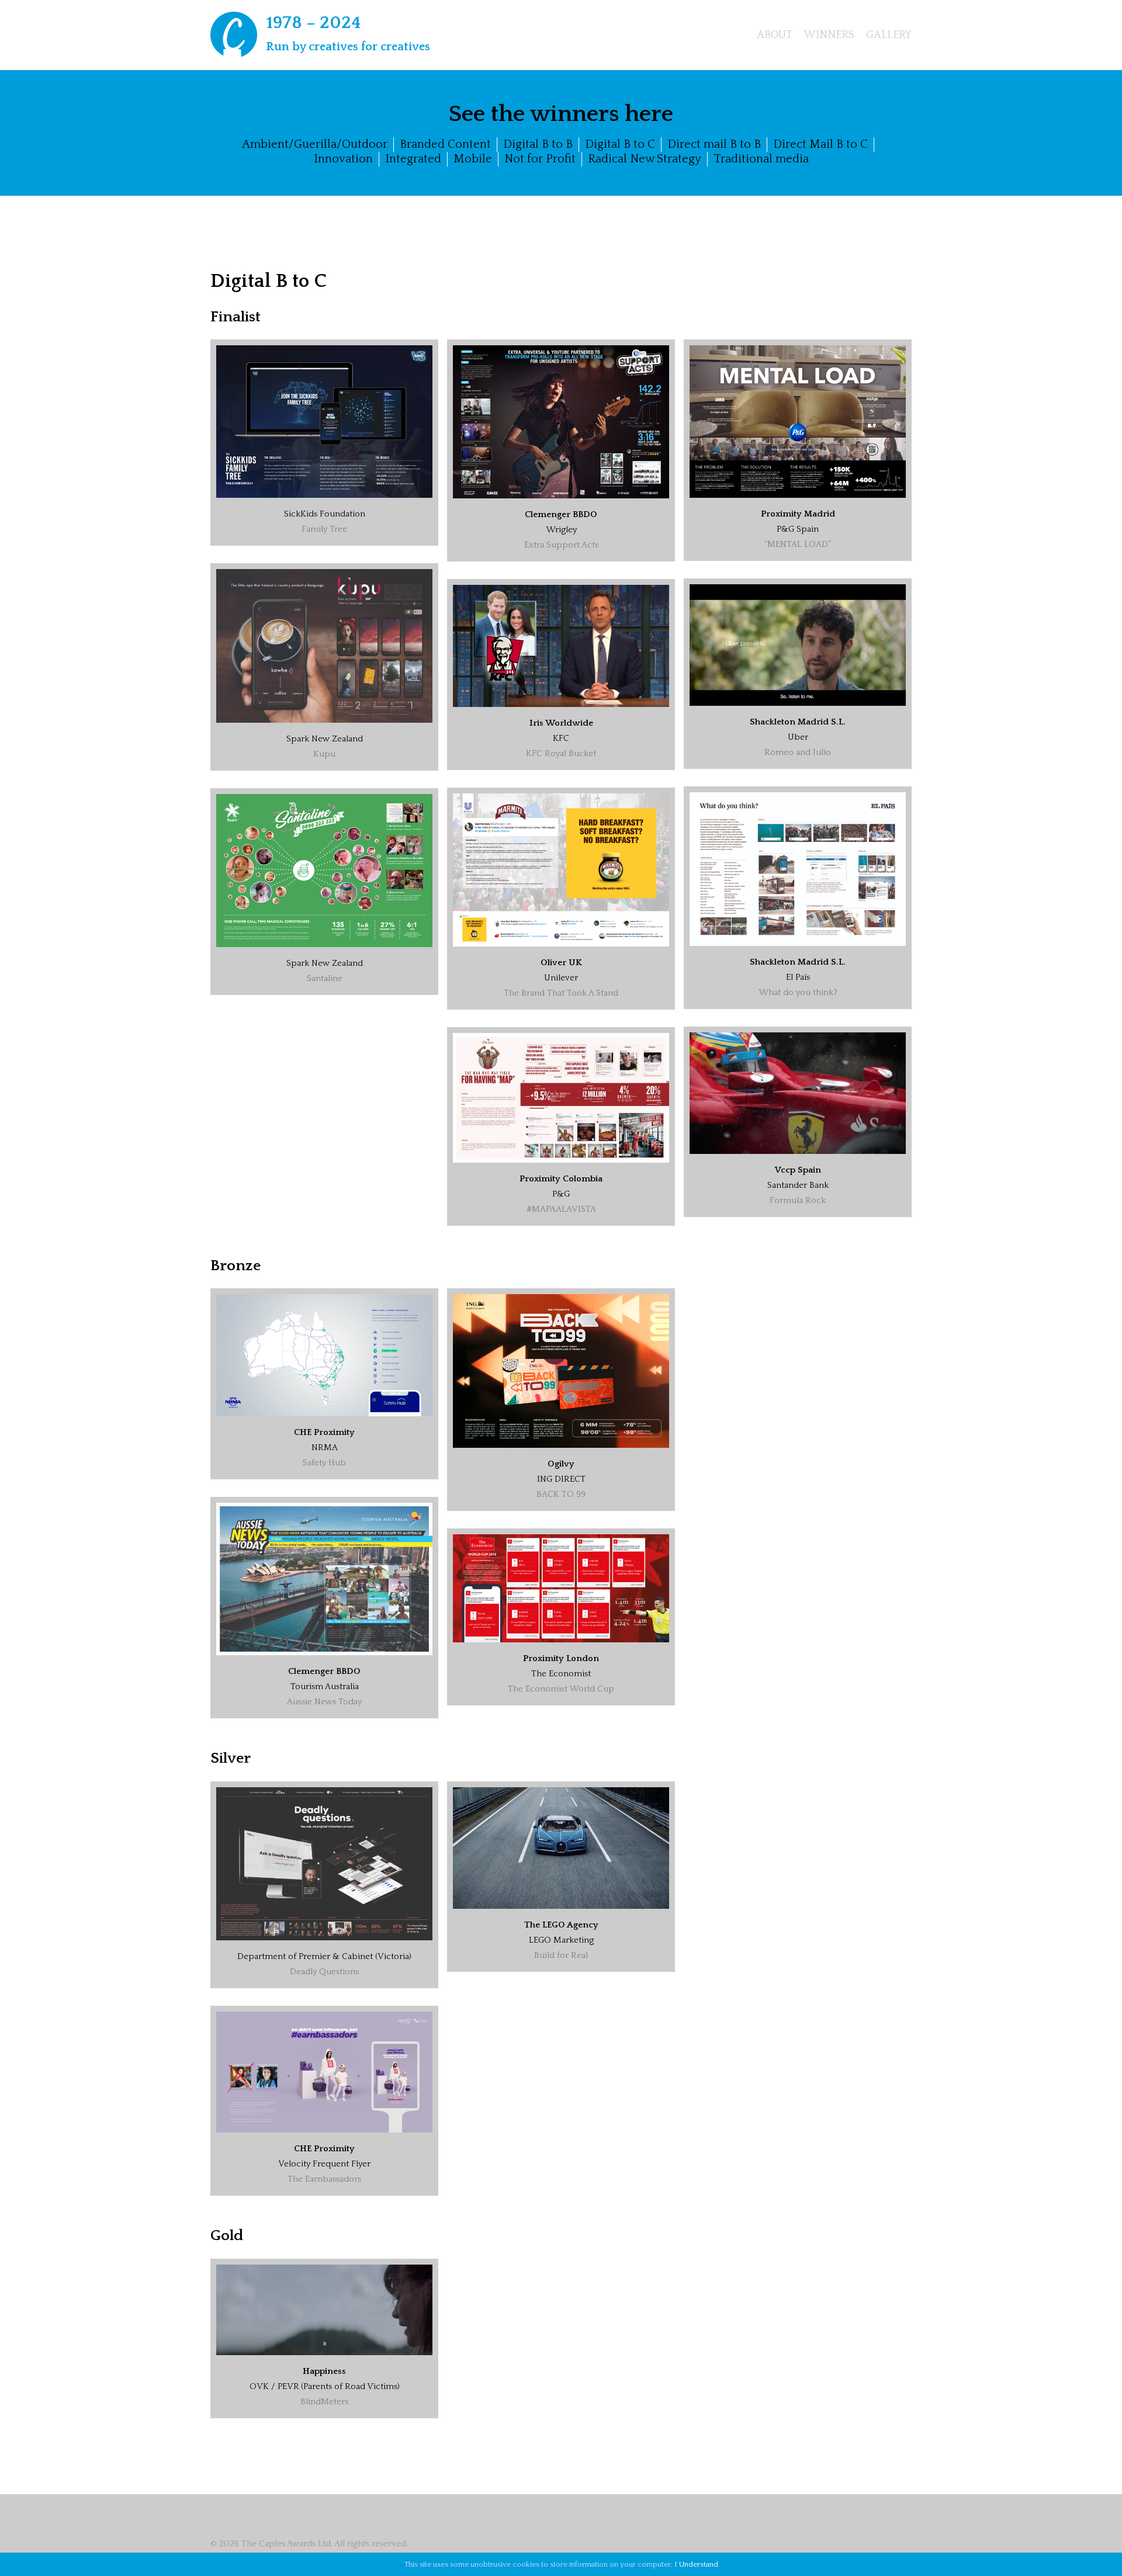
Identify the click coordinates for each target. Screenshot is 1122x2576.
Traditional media (761, 159)
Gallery (889, 35)
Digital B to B (538, 144)
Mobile (473, 159)
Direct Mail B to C (820, 144)
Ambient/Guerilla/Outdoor (315, 144)
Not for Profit (540, 159)
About (775, 35)
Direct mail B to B (714, 144)
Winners (829, 35)
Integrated (413, 159)
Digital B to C (620, 144)
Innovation (343, 159)
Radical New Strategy (645, 159)
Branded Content (445, 144)
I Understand (696, 2564)
